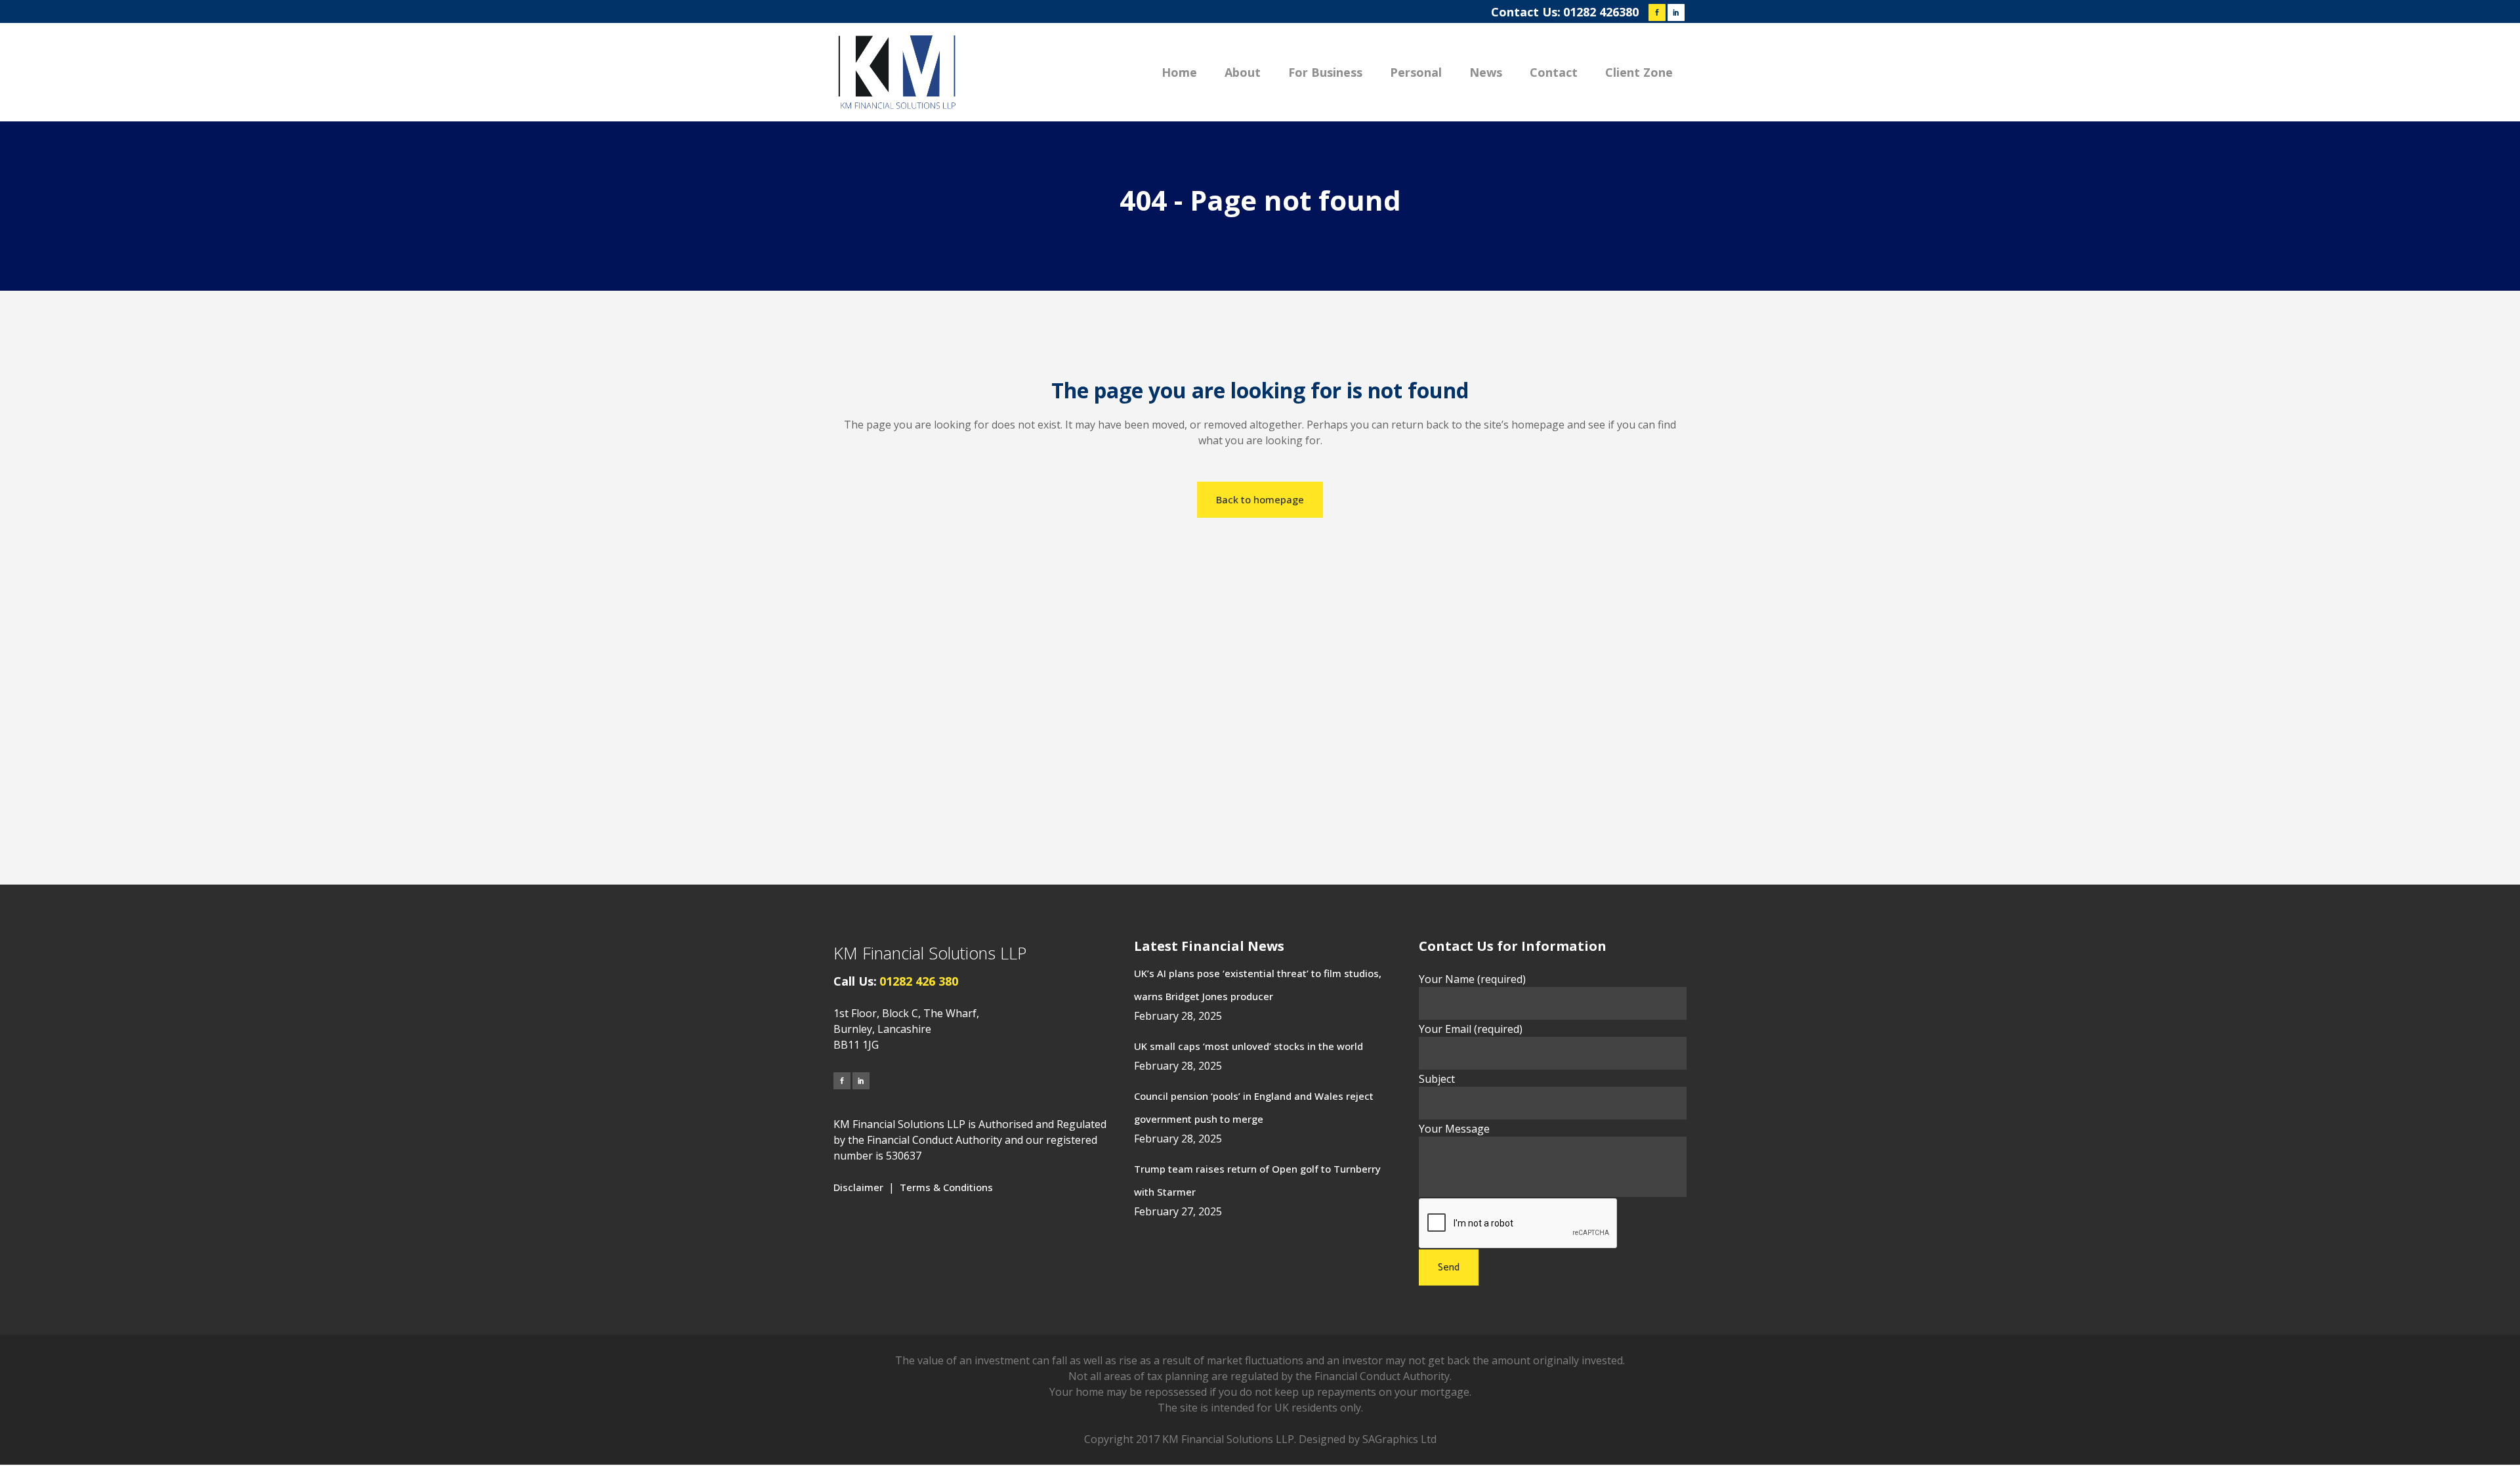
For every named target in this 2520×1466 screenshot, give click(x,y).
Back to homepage (1260, 499)
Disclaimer (858, 1187)
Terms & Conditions (946, 1187)
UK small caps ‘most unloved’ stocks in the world (1249, 1046)
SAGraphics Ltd (1399, 1439)
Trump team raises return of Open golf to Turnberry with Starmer (1257, 1180)
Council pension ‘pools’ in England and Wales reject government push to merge (1254, 1107)
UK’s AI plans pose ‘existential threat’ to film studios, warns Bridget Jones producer (1258, 985)
